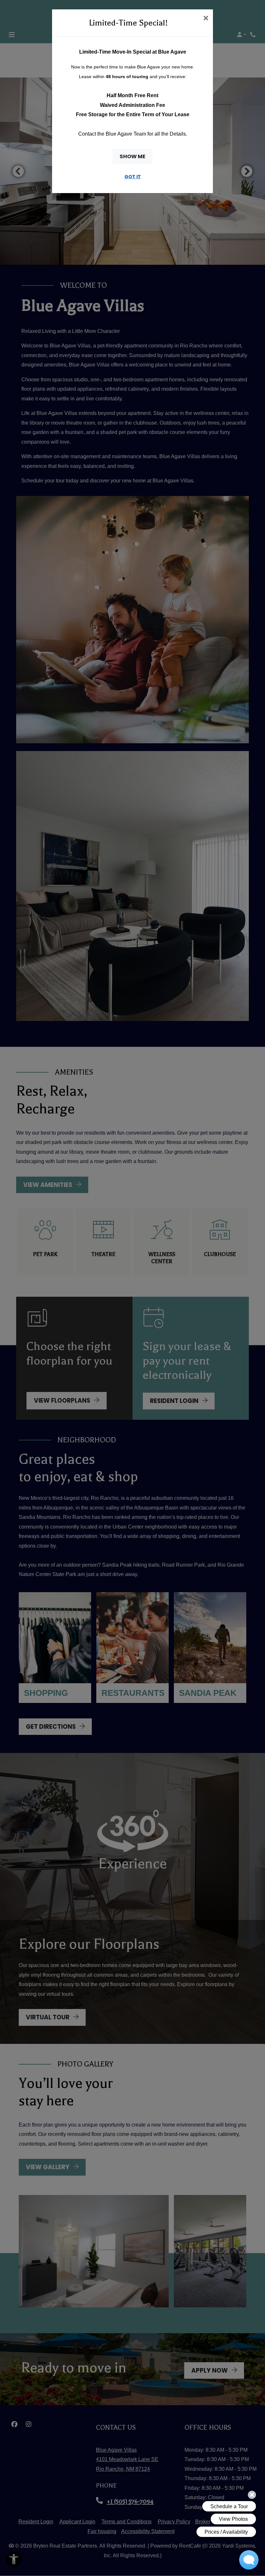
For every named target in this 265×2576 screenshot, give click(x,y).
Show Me (132, 156)
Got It (133, 177)
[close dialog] (206, 19)
